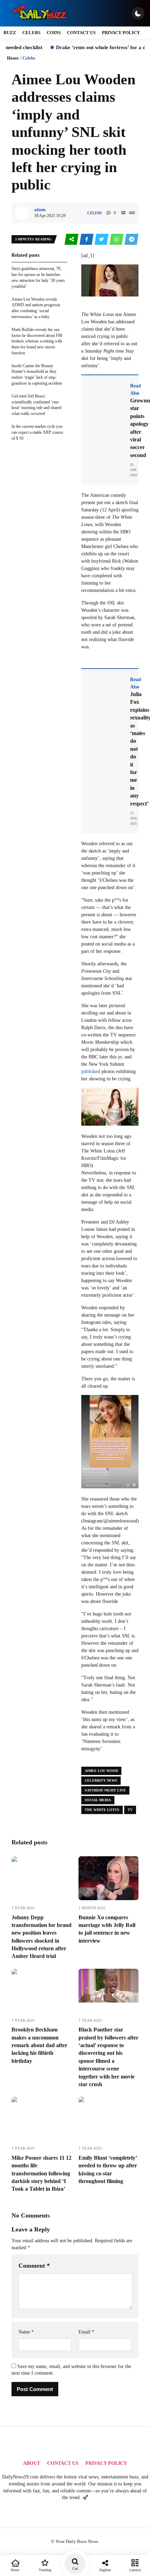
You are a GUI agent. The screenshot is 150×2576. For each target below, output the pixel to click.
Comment (34, 2266)
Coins (54, 33)
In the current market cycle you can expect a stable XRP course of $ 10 (37, 432)
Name (26, 2332)
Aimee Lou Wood (101, 1771)
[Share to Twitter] (102, 240)
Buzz (10, 33)
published (91, 1071)
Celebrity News (101, 1780)
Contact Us (81, 33)
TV (130, 1810)
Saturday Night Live (105, 1790)
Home (13, 58)
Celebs (31, 33)
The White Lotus (102, 1810)
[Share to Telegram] (132, 240)
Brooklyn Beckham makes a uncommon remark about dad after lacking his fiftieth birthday (39, 2045)
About (32, 2463)
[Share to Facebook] (87, 240)
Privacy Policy (121, 33)
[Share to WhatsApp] (117, 240)
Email (86, 2332)
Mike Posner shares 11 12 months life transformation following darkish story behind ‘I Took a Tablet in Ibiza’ (42, 2173)
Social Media (98, 1800)
